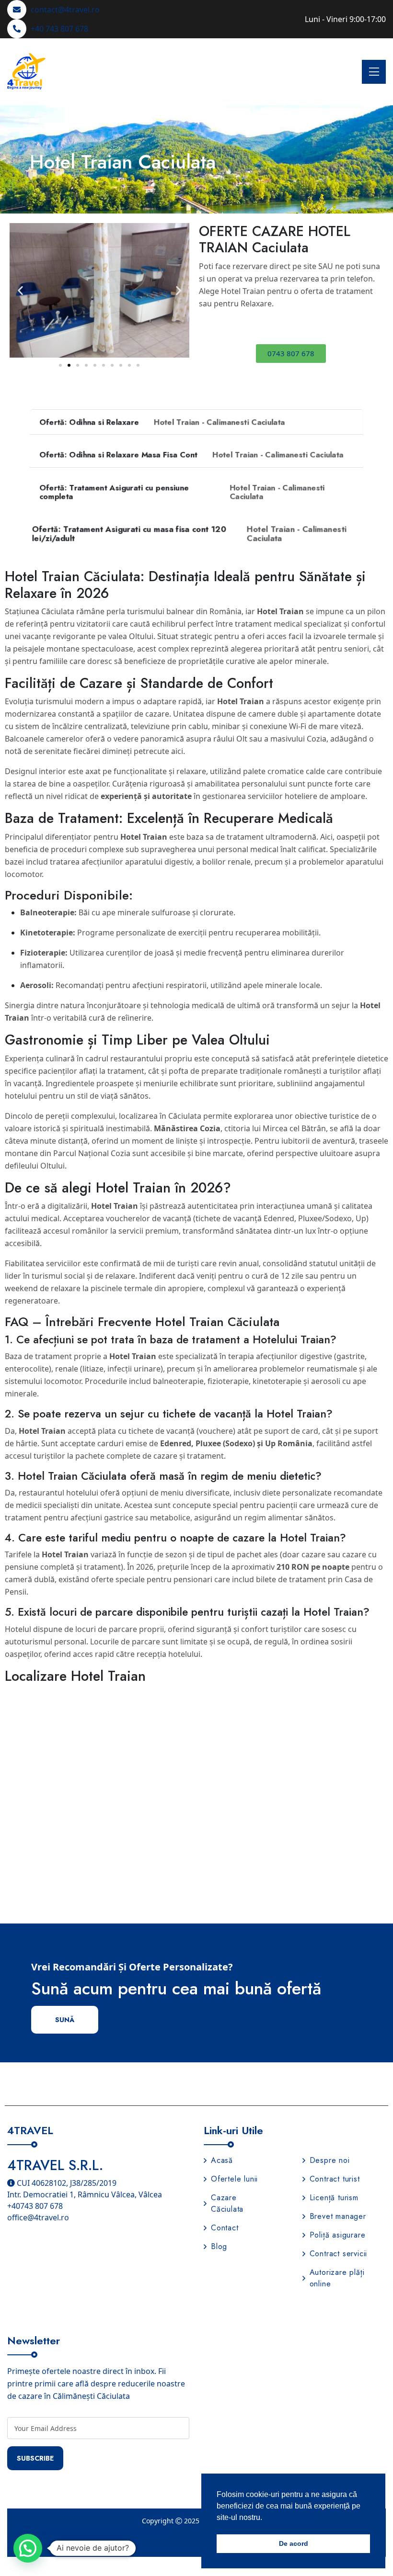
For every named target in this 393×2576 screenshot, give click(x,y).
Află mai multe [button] (288, 2517)
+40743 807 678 (35, 2206)
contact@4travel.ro (65, 10)
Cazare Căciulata (227, 2203)
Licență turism (334, 2198)
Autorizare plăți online (337, 2278)
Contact (225, 2228)
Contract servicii (339, 2254)
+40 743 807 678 (59, 29)
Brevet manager (338, 2216)
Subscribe (35, 2458)
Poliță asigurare (338, 2235)
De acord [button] (294, 2543)
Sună (65, 2020)
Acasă (222, 2160)
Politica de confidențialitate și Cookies (101, 2532)
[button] (20, 290)
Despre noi (330, 2160)
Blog (219, 2246)
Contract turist (335, 2179)
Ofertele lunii (234, 2179)
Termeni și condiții (108, 2544)
